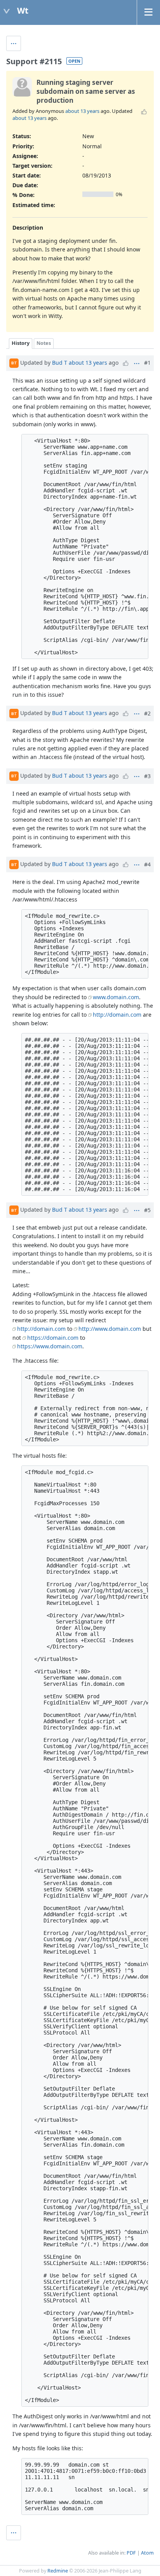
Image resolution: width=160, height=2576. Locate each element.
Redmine (58, 2571)
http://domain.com (117, 1015)
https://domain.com (53, 1338)
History (21, 343)
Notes (44, 343)
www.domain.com (116, 997)
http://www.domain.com (110, 1329)
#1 (147, 363)
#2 (147, 713)
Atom (147, 2553)
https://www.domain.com (50, 1346)
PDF (131, 2553)
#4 (147, 864)
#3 (147, 776)
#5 (147, 1210)
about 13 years (82, 111)
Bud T (60, 362)
